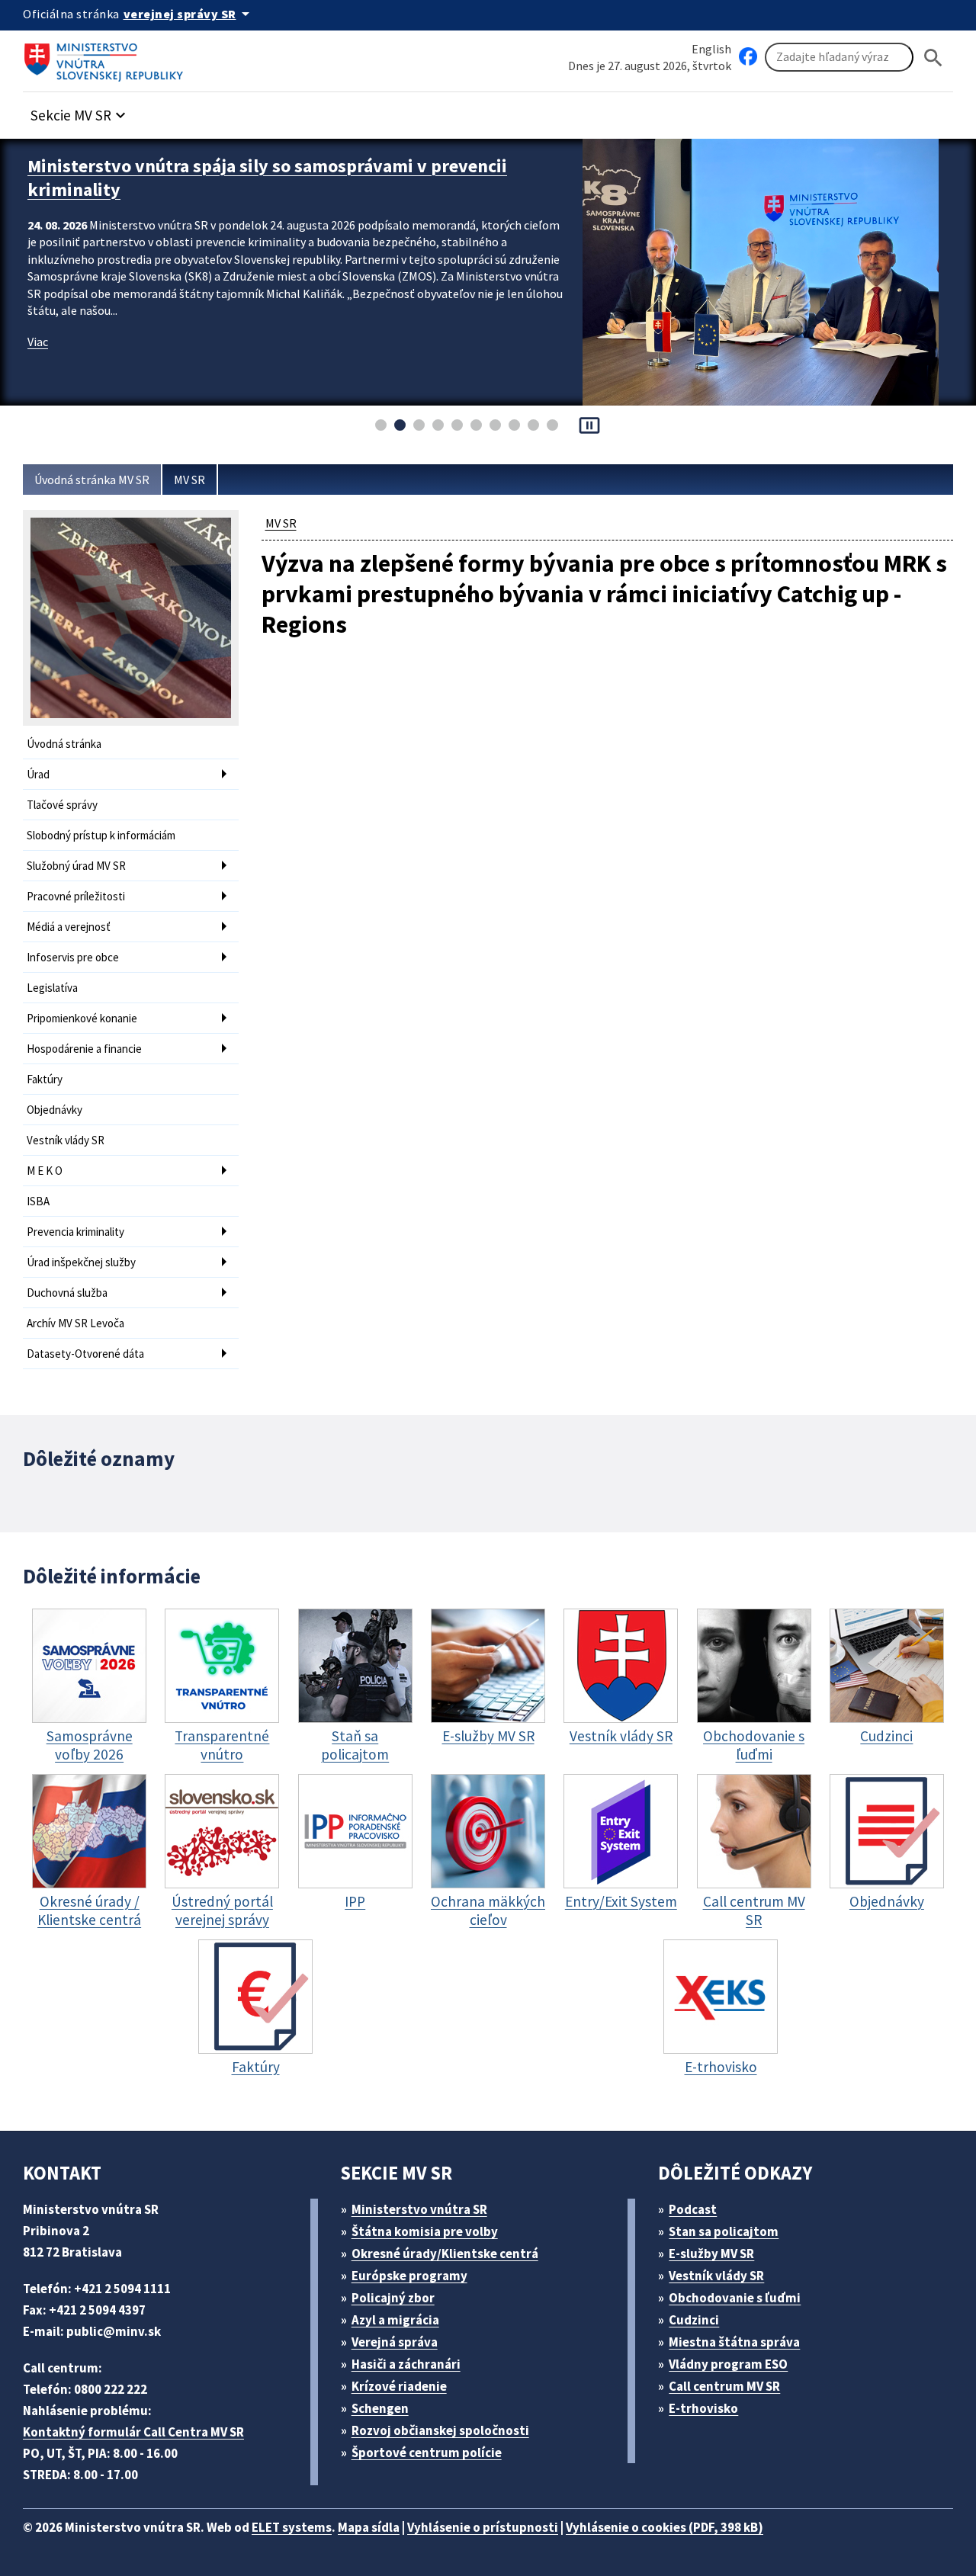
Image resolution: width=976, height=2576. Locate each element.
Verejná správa (395, 2342)
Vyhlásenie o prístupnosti (483, 2527)
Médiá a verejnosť (69, 927)
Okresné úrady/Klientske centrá (445, 2254)
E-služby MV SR (711, 2254)
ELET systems (292, 2527)
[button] (80, 111)
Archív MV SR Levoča (75, 1323)
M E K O (45, 1171)
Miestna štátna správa (734, 2342)
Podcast (693, 2209)
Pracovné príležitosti (76, 896)
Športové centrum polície (427, 2452)
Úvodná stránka (64, 744)
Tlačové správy (62, 805)
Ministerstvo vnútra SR (419, 2209)
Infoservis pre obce (73, 957)
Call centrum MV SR (724, 2386)
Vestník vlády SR (66, 1140)
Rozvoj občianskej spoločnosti (440, 2430)
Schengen (380, 2408)
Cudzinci (694, 2320)
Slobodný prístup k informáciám (101, 835)
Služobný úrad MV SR (76, 866)
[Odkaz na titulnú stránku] (107, 57)
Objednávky (55, 1110)
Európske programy (409, 2276)
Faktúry (45, 1079)
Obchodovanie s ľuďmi (735, 2298)
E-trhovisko (703, 2408)
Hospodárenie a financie (84, 1049)
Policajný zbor (393, 2298)
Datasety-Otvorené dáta (85, 1354)
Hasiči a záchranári (406, 2364)
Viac (38, 342)
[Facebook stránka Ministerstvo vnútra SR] (748, 57)
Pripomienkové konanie (82, 1018)
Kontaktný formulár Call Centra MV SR (133, 2432)
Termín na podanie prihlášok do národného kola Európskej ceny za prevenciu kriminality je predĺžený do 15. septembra (295, 178)
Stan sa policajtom (724, 2231)
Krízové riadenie (399, 2386)
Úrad (38, 774)
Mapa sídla (369, 2527)
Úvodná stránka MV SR (92, 480)
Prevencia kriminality (75, 1232)
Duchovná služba (67, 1293)
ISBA (38, 1201)
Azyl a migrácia (395, 2320)
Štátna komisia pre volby (425, 2231)
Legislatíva (52, 988)
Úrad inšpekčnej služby (81, 1262)
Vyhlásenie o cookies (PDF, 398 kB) (665, 2527)
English (711, 49)
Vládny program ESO (728, 2364)
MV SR (189, 480)
